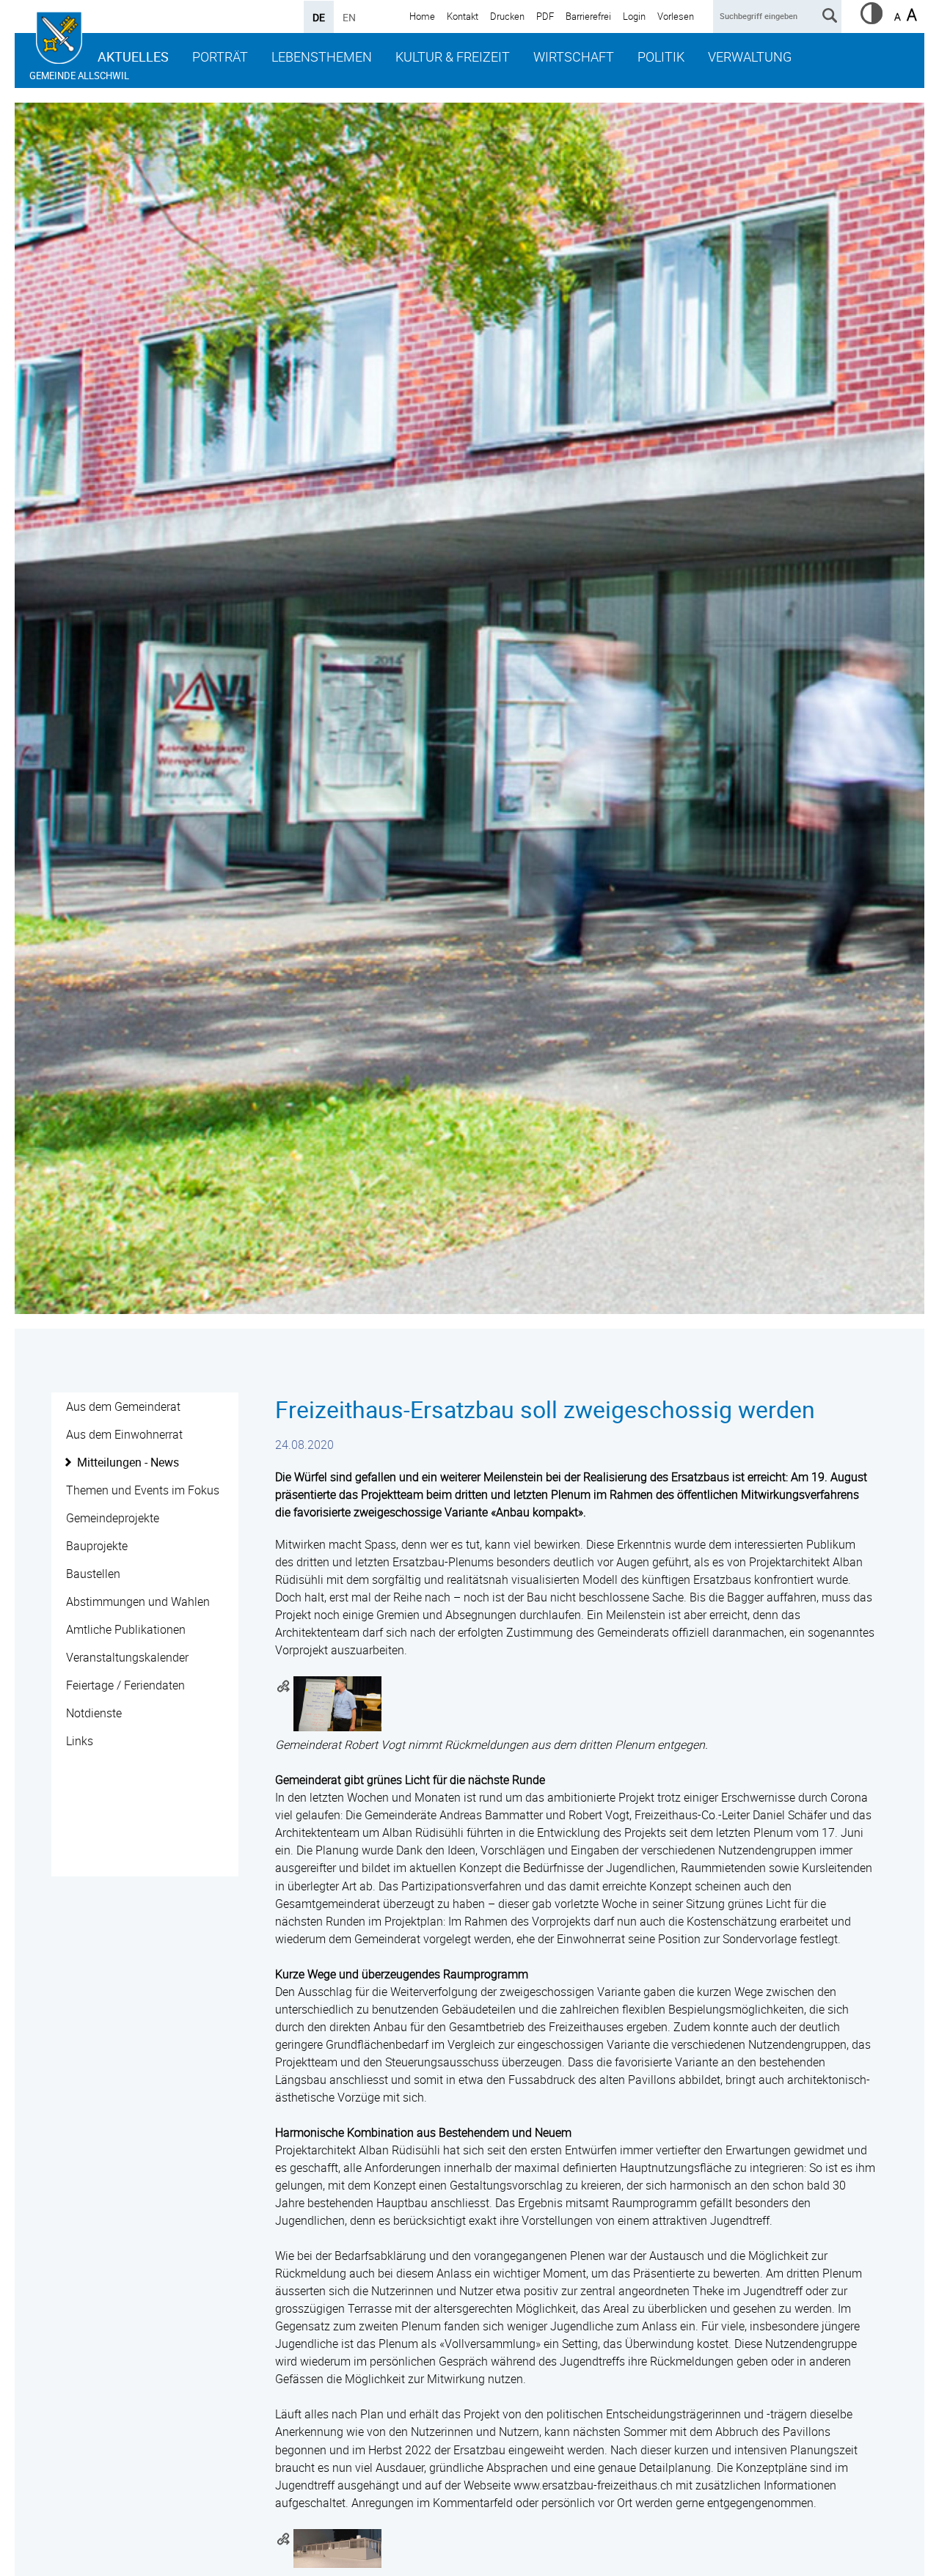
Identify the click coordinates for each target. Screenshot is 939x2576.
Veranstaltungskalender (127, 1657)
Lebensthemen (322, 56)
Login (634, 16)
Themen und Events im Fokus (143, 1490)
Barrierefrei (588, 16)
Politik (661, 56)
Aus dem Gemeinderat (123, 1406)
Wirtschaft (574, 56)
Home (422, 16)
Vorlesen (676, 16)
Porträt (220, 56)
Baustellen (93, 1574)
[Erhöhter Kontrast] (872, 20)
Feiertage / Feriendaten (125, 1685)
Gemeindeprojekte (113, 1518)
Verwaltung (750, 56)
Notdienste (94, 1713)
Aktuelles (133, 56)
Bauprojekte (97, 1546)
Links (80, 1741)
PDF (545, 16)
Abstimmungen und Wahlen (138, 1601)
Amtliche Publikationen (126, 1629)
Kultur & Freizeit (453, 56)
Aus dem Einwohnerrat (124, 1434)
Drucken (507, 16)
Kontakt (463, 16)
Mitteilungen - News (128, 1462)
